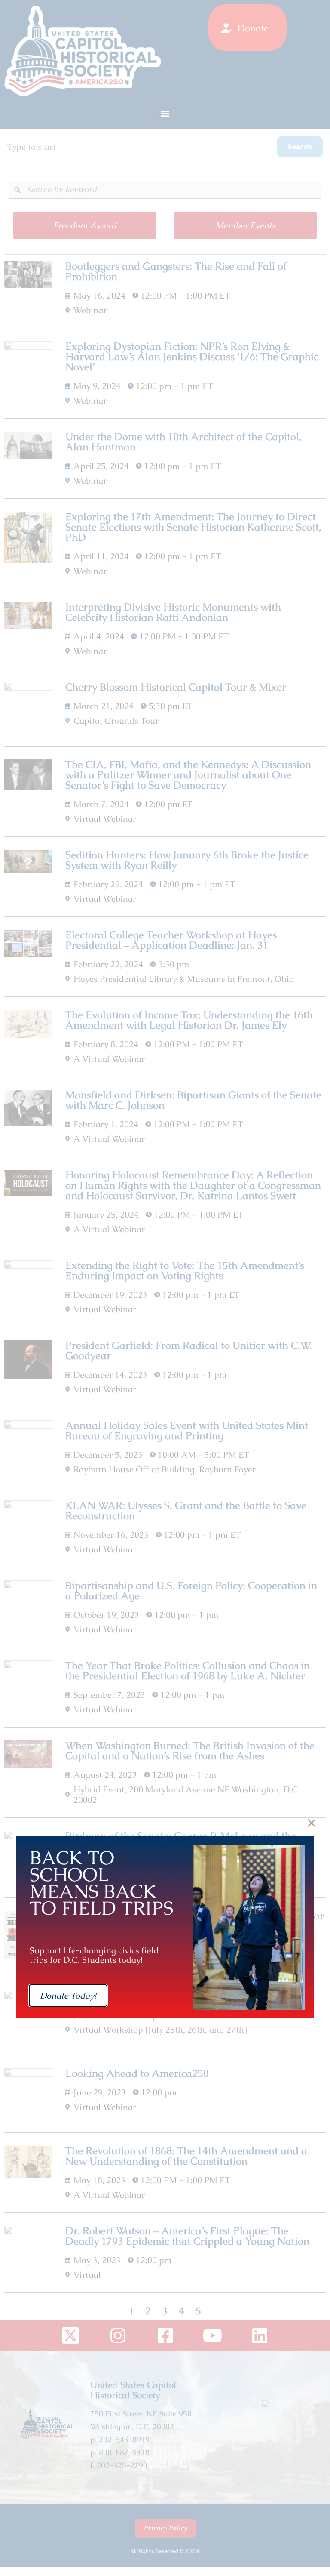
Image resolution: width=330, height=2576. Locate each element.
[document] (165, 1288)
